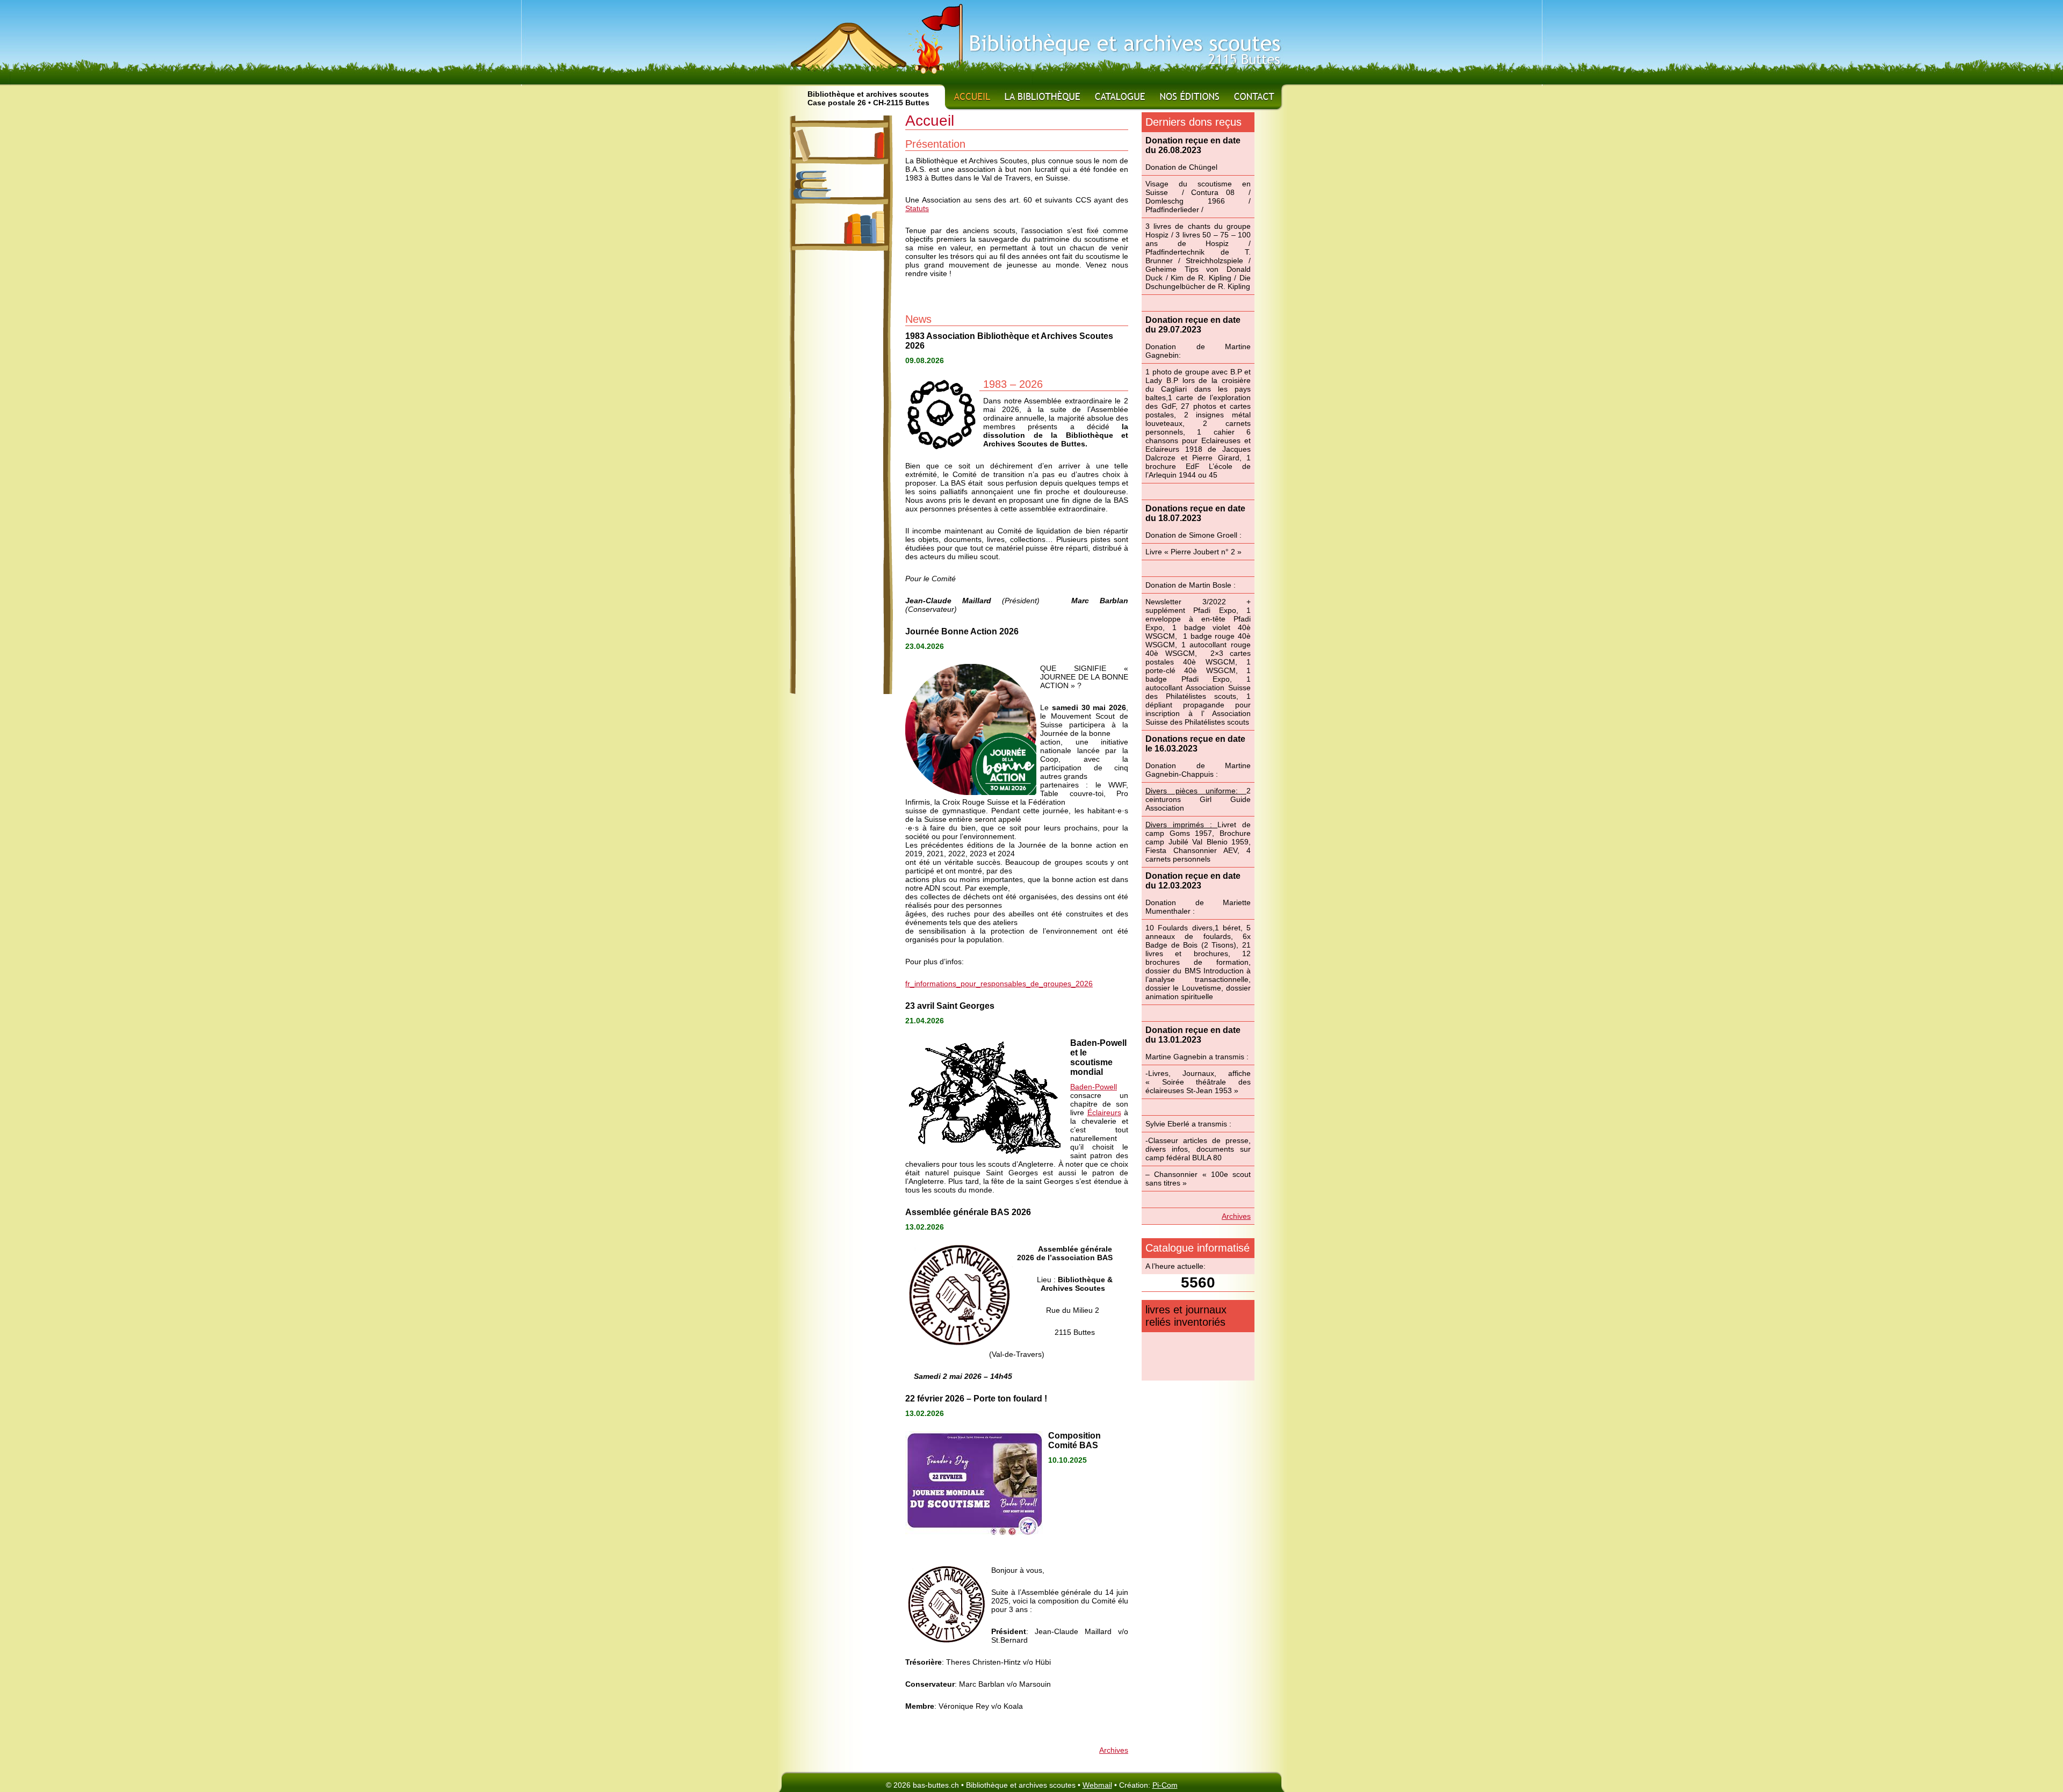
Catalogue (1121, 96)
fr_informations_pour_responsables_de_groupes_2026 (999, 984)
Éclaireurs (1104, 1112)
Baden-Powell (1094, 1087)
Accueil (971, 96)
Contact (1254, 96)
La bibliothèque (1043, 96)
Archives (1114, 1750)
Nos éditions (1190, 96)
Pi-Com (1165, 1785)
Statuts (917, 208)
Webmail (1097, 1785)
